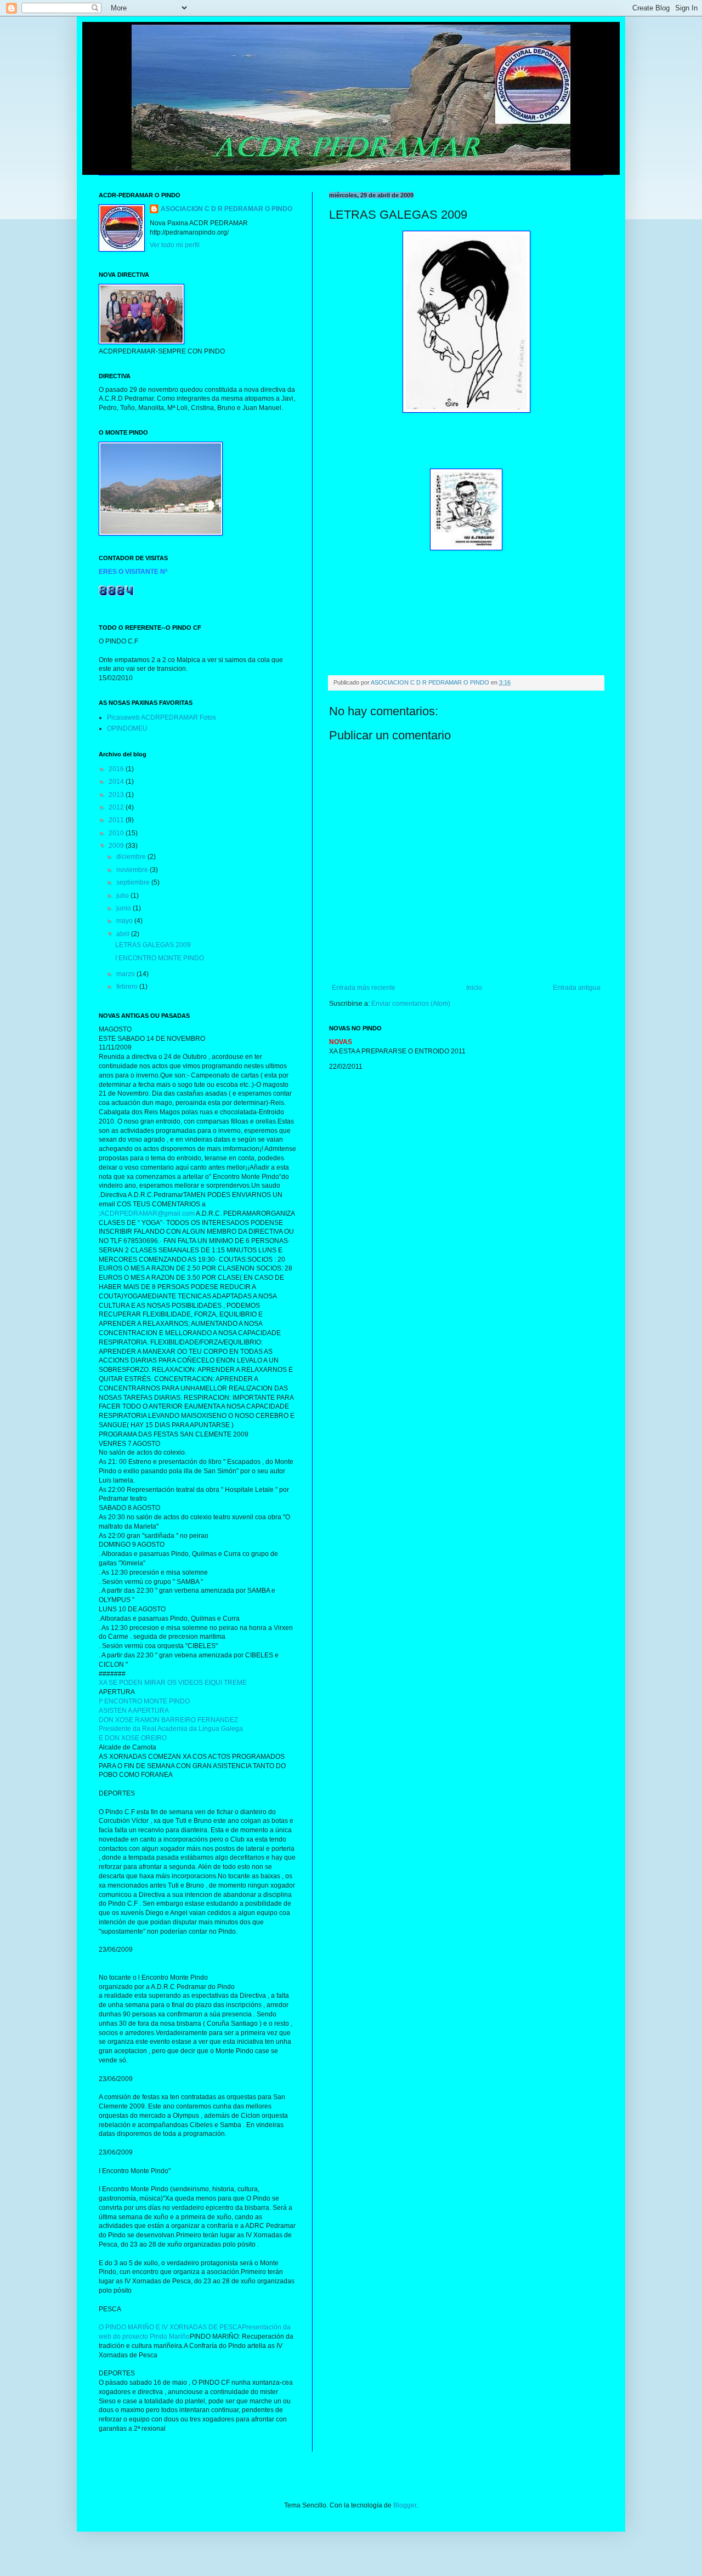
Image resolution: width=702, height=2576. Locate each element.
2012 (117, 807)
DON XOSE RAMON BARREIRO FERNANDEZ (168, 1720)
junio (124, 908)
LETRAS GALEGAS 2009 (153, 945)
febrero (128, 987)
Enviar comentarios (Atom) (411, 1004)
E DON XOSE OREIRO (133, 1738)
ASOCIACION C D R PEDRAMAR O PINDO (227, 209)
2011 (117, 820)
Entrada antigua (577, 988)
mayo (125, 921)
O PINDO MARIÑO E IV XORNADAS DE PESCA (170, 2327)
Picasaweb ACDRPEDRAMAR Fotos (162, 717)
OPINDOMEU (127, 728)
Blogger (405, 2505)
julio (123, 896)
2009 (117, 846)
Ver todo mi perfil (175, 245)
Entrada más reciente (364, 988)
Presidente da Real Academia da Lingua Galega (171, 1729)
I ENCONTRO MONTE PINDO (160, 958)
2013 (117, 795)
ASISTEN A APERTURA (134, 1711)
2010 (117, 833)
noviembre (133, 870)
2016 (117, 769)
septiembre (134, 882)
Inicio (474, 988)
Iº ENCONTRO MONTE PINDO (144, 1701)
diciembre (132, 857)
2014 (117, 782)
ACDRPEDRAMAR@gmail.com (148, 1213)
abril (124, 934)
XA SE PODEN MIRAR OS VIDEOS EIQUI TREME (173, 1683)
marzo (126, 974)
